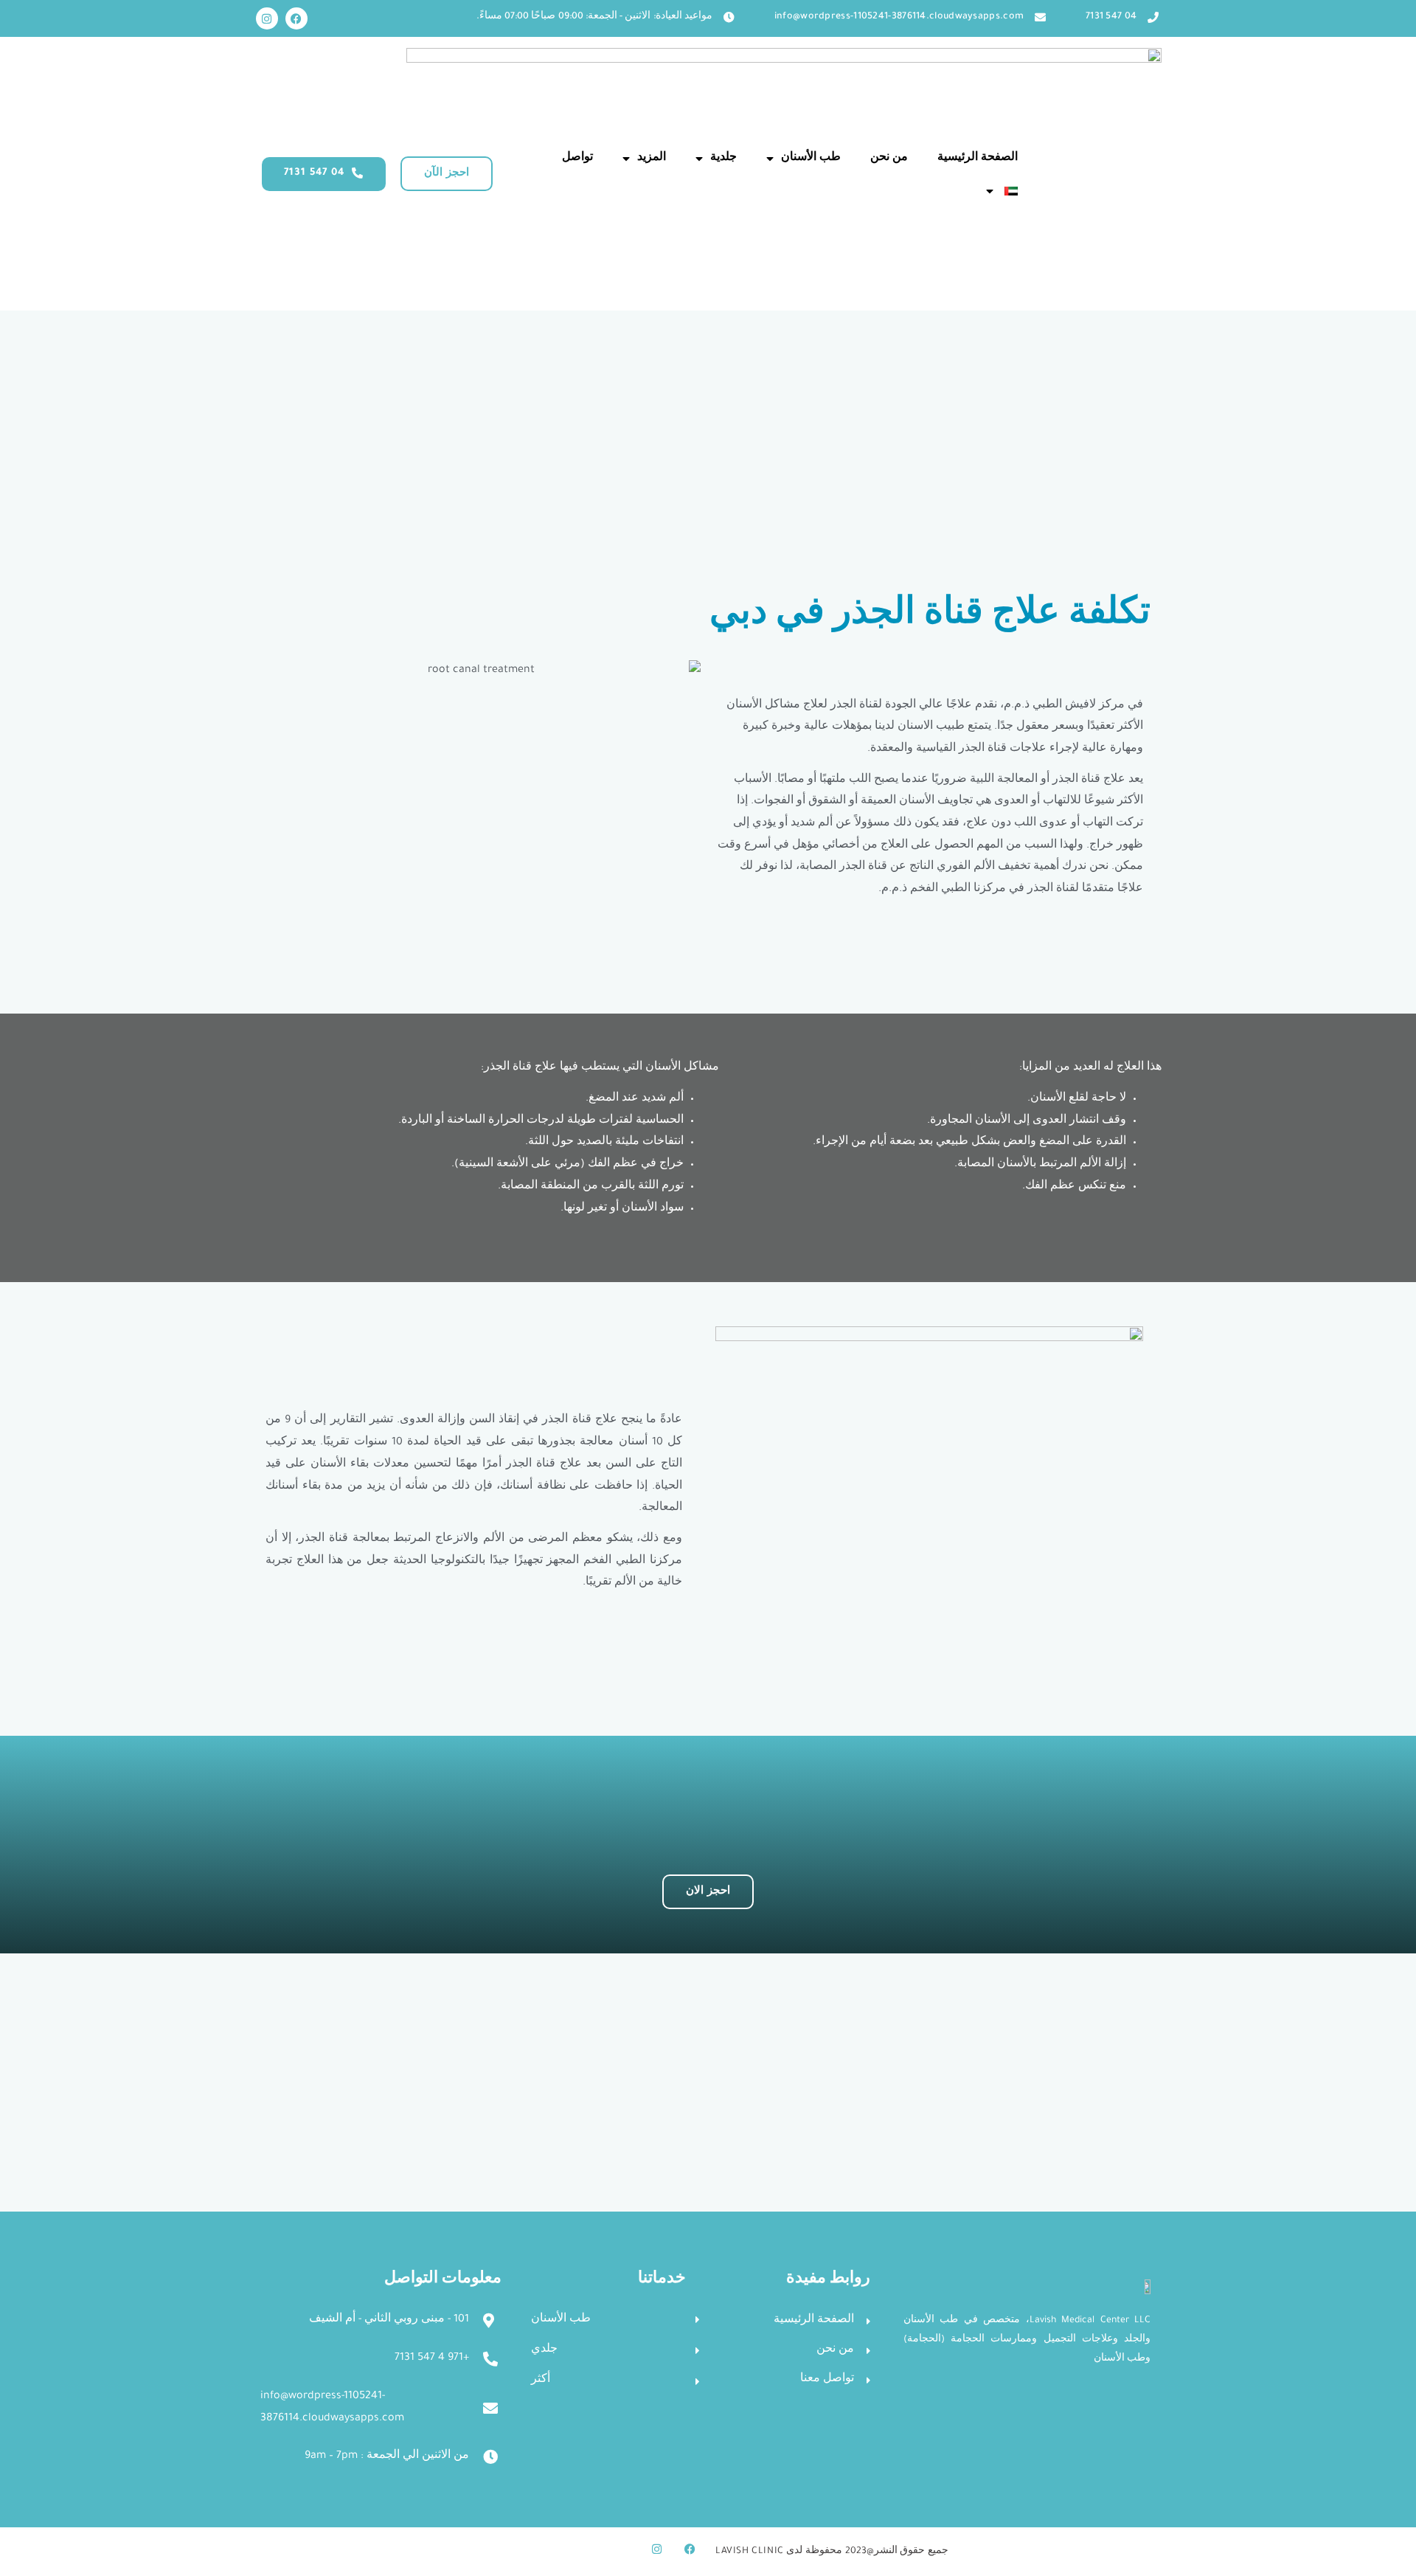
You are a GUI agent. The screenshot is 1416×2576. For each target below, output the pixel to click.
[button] (447, 174)
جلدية (723, 159)
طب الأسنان (811, 159)
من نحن (889, 159)
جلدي (544, 2350)
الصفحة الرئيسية (978, 159)
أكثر (541, 2381)
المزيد (652, 159)
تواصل (577, 159)
